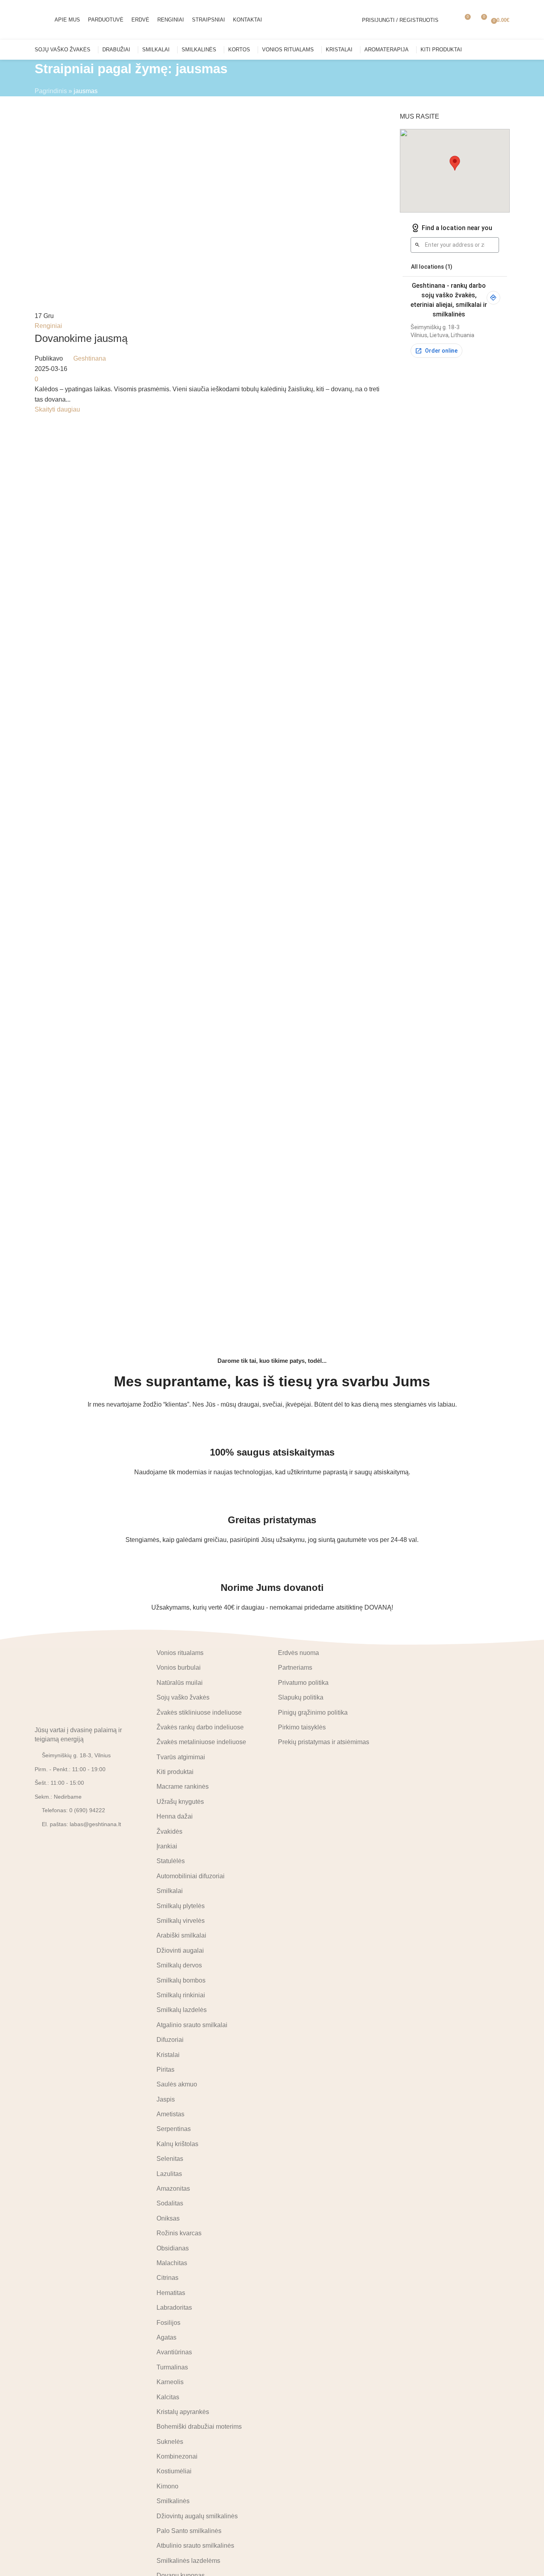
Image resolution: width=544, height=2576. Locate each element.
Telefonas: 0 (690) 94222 (73, 1810)
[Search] (450, 20)
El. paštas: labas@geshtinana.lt (81, 1824)
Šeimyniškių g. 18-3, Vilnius (76, 1755)
